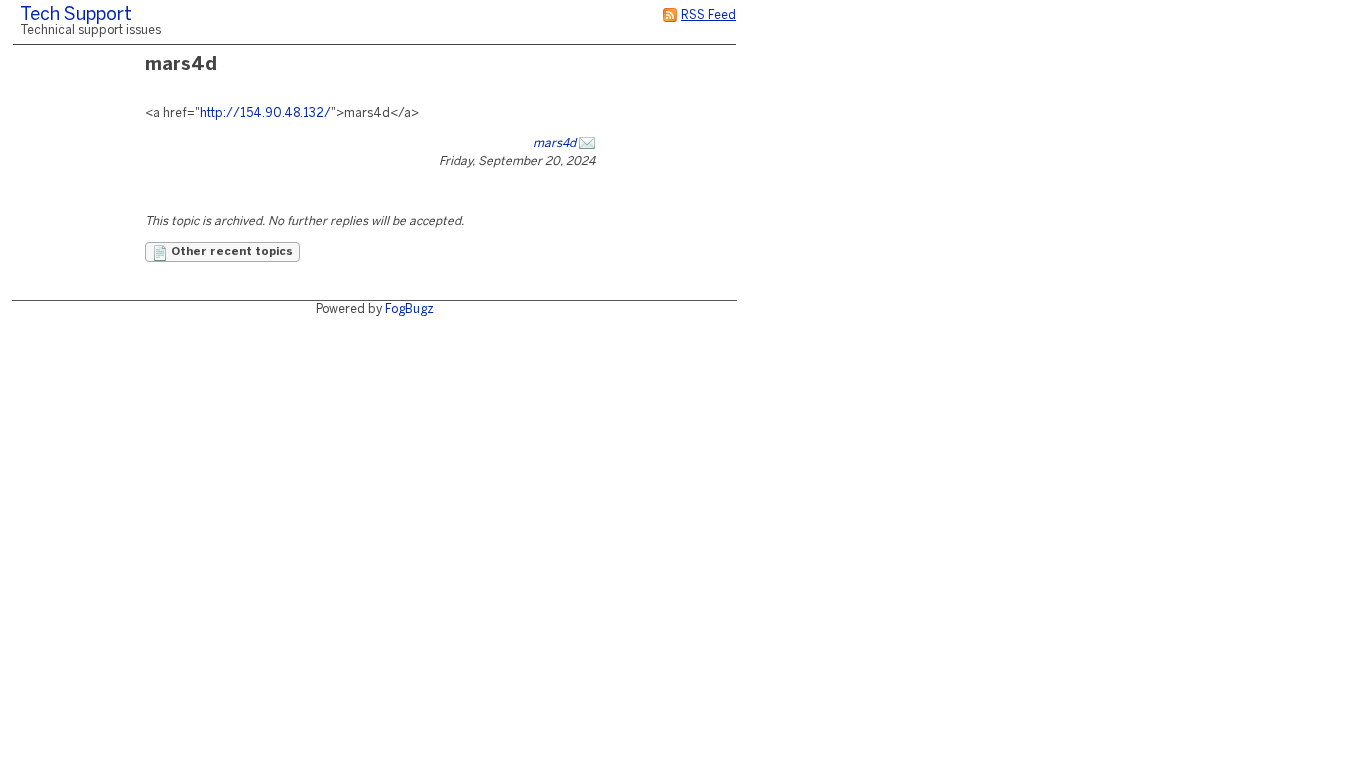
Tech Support (76, 15)
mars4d (554, 143)
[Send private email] (587, 143)
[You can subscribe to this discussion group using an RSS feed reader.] (670, 15)
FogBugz (409, 309)
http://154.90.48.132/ (265, 113)
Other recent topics (230, 252)
